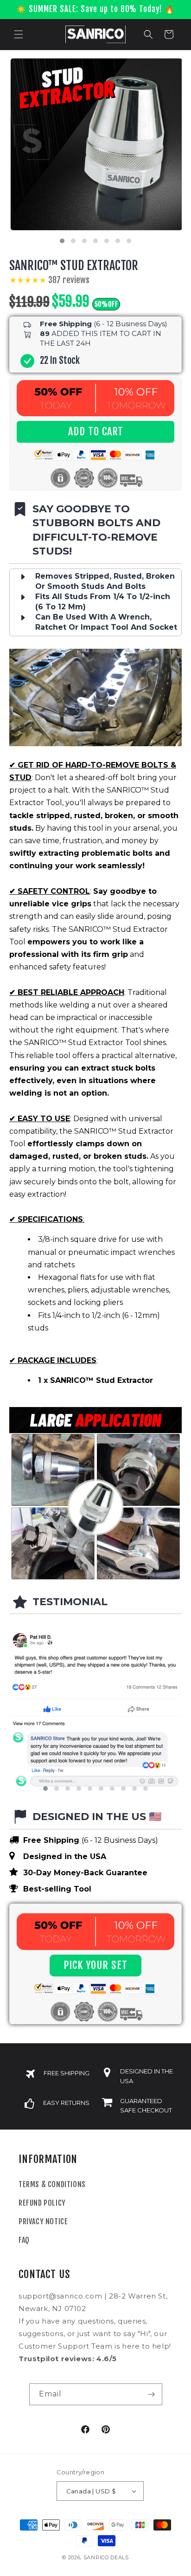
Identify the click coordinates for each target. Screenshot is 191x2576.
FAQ (24, 2240)
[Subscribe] (152, 2394)
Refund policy (42, 2203)
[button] (19, 34)
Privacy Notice (43, 2221)
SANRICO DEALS (106, 2557)
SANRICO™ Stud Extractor (74, 266)
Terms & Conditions (52, 2184)
